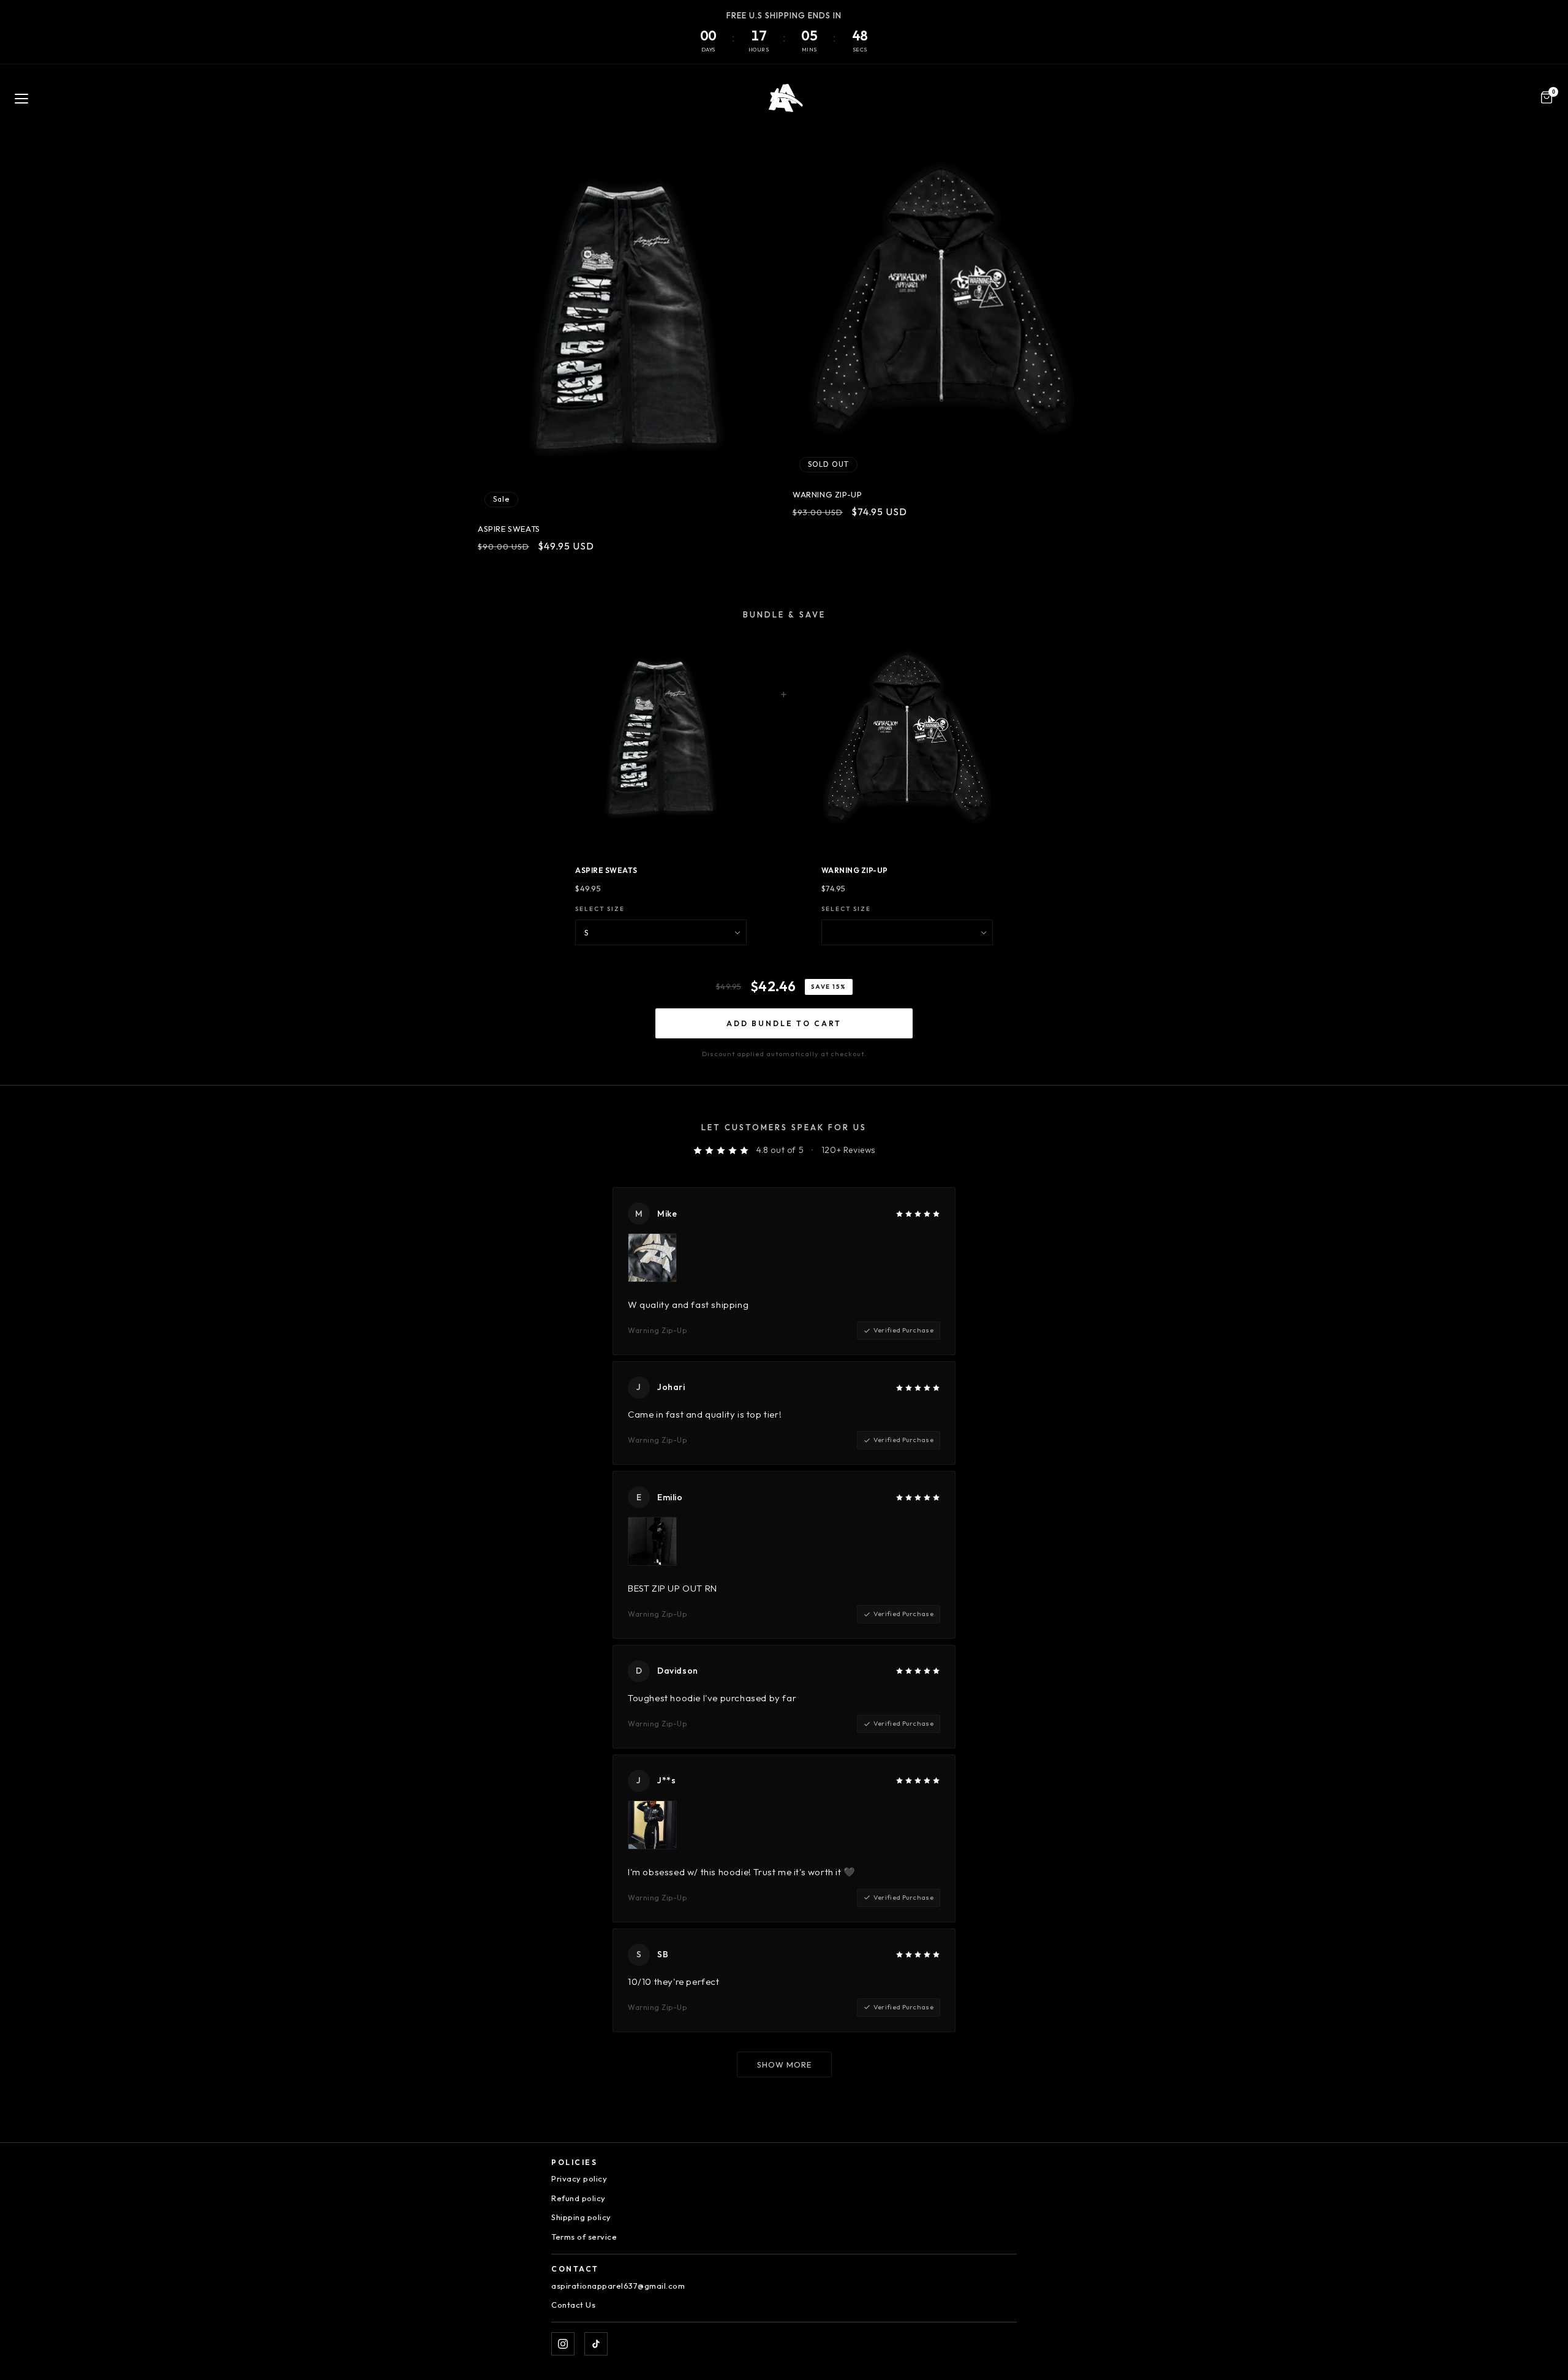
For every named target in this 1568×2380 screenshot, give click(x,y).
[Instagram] (563, 2344)
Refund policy (579, 2198)
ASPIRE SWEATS (509, 529)
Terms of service (584, 2237)
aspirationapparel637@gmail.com (618, 2286)
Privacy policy (579, 2178)
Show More (784, 2065)
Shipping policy (581, 2217)
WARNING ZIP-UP (827, 494)
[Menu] (21, 99)
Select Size (600, 909)
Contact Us (573, 2305)
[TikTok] (596, 2344)
